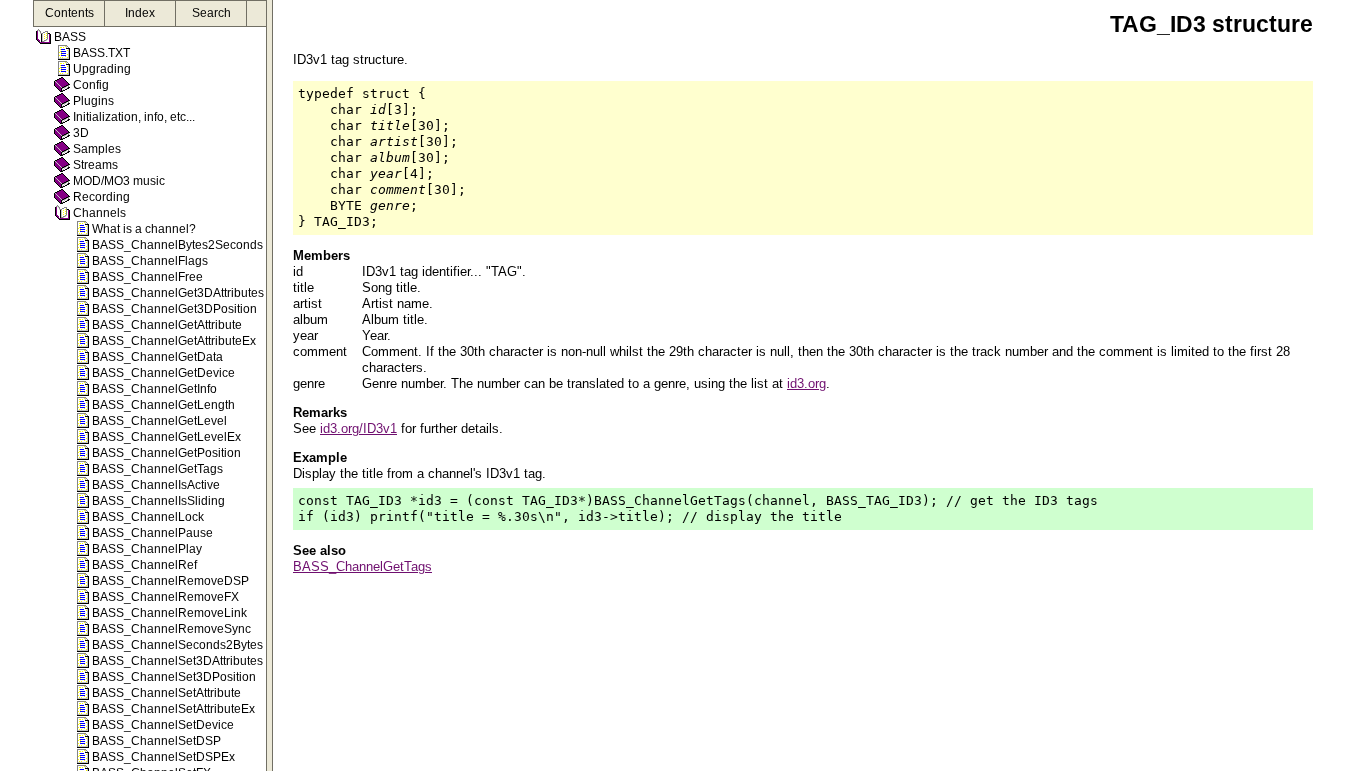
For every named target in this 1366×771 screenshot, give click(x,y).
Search (211, 13)
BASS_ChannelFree (147, 277)
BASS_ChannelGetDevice (163, 373)
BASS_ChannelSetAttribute (166, 693)
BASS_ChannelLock (148, 517)
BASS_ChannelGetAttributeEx (174, 341)
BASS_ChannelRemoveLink (169, 613)
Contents (69, 13)
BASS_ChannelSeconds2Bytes (177, 645)
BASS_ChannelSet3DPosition (174, 677)
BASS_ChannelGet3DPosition (174, 309)
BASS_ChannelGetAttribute (167, 325)
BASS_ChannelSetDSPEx (163, 757)
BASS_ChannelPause (152, 533)
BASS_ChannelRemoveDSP (170, 581)
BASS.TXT (101, 53)
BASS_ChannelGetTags (157, 469)
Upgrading (102, 69)
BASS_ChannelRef (144, 565)
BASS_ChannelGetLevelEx (166, 437)
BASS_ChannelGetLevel (159, 421)
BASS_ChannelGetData (157, 357)
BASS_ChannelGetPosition (166, 453)
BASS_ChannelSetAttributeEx (173, 709)
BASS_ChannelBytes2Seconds (177, 245)
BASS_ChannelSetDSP (156, 741)
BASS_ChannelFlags (150, 261)
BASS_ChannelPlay (147, 549)
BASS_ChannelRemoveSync (171, 629)
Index (140, 13)
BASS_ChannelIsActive (156, 485)
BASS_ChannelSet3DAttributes (177, 661)
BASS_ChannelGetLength (163, 405)
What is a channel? (144, 229)
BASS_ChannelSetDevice (163, 725)
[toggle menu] (269, 385)
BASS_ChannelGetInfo (154, 389)
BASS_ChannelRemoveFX (165, 597)
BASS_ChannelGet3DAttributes (178, 293)
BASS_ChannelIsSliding (158, 501)
